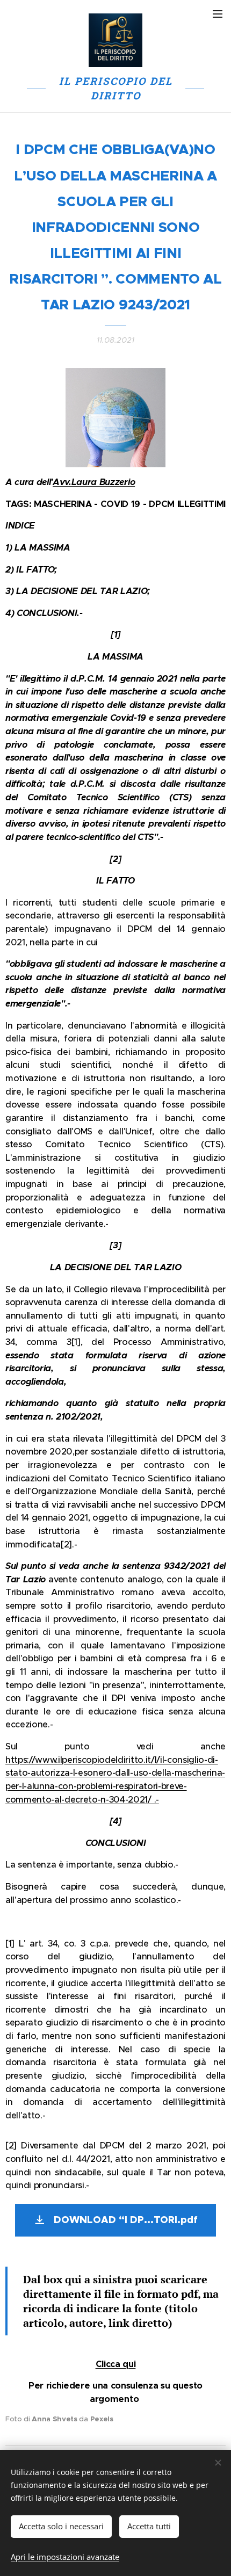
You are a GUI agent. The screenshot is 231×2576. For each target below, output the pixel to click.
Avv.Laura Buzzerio (94, 482)
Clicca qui (116, 2364)
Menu (218, 13)
